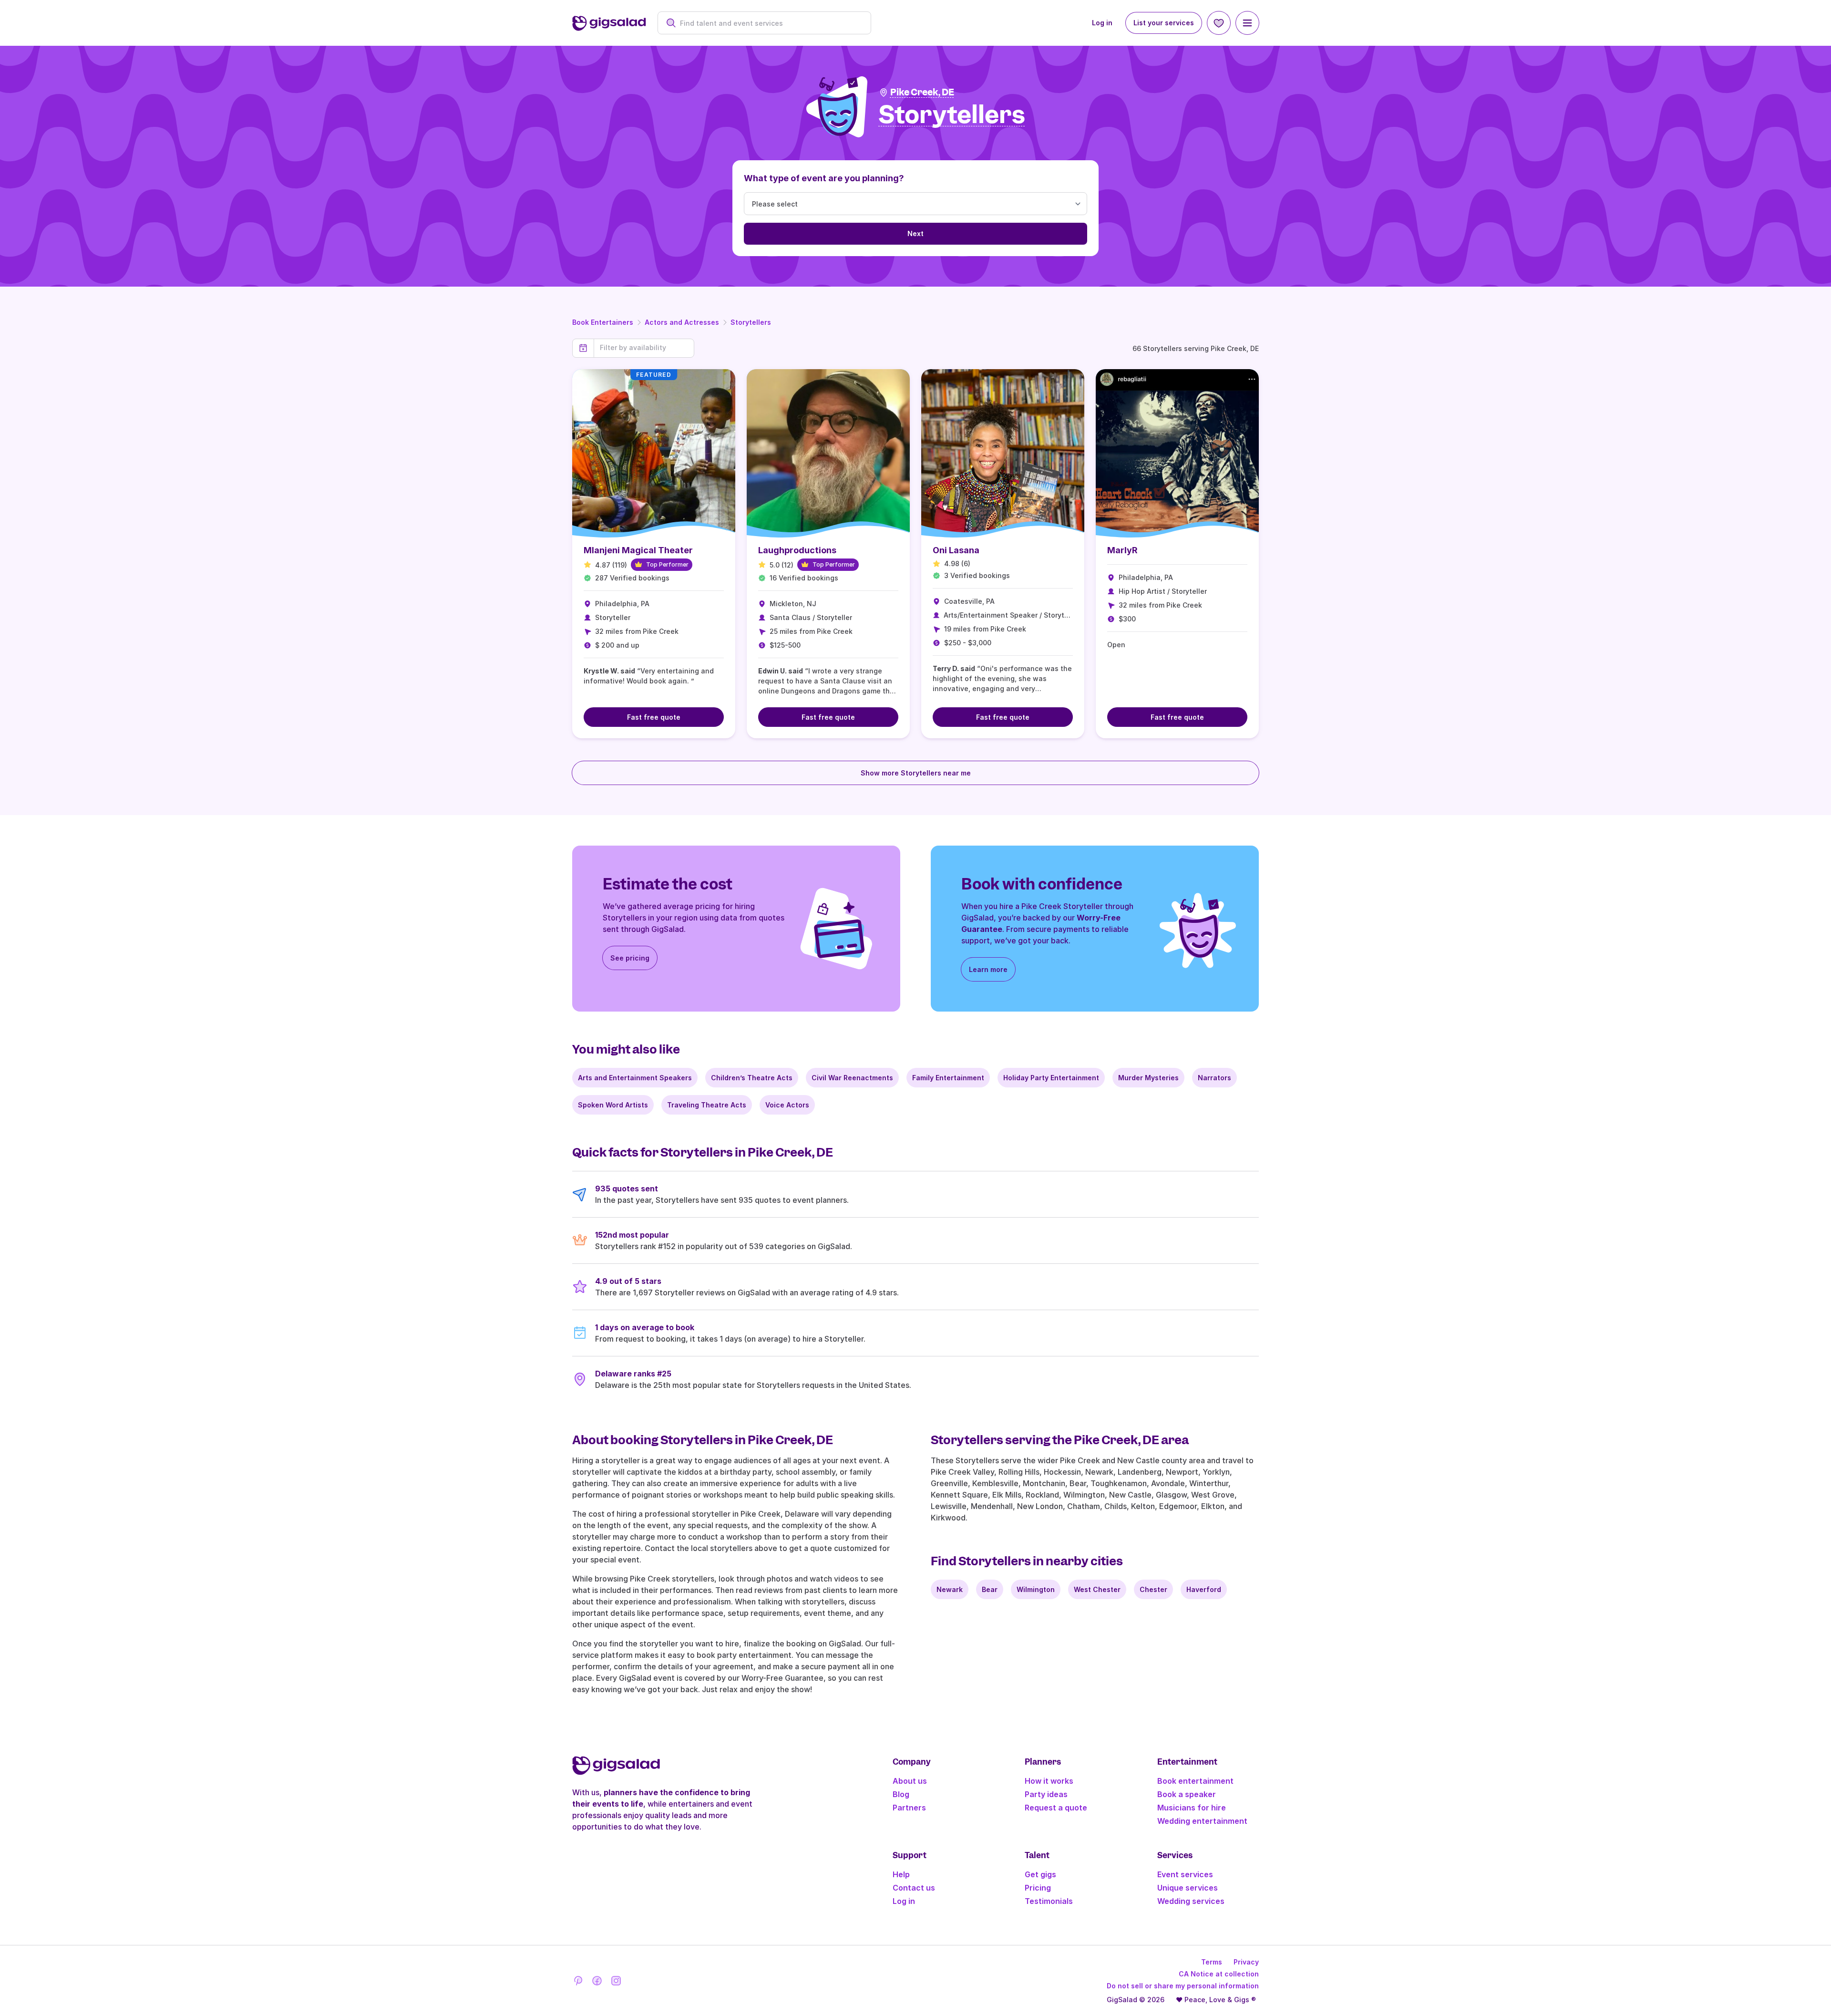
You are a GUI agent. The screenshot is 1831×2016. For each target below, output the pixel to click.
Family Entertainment (948, 1078)
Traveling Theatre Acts (707, 1105)
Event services (1185, 1874)
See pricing (630, 958)
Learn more (988, 969)
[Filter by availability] (644, 348)
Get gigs (1040, 1874)
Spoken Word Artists (613, 1105)
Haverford (1204, 1589)
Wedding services (1191, 1901)
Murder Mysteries (1148, 1078)
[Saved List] (1219, 23)
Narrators (1214, 1078)
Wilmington (1036, 1589)
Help (901, 1874)
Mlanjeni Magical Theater (638, 550)
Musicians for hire (1192, 1808)
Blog (901, 1794)
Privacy (1246, 1962)
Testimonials (1049, 1901)
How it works (1049, 1781)
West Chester (1097, 1589)
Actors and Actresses (682, 322)
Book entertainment (1195, 1781)
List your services (1164, 23)
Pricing (1038, 1888)
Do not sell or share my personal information (1183, 1986)
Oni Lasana (956, 550)
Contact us (914, 1888)
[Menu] (1247, 23)
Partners (909, 1808)
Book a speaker (1187, 1794)
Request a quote (1056, 1808)
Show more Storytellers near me (916, 773)
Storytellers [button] (952, 115)
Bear (990, 1589)
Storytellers (751, 322)
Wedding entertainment (1202, 1821)
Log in (1102, 23)
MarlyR (1122, 550)
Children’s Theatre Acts (752, 1078)
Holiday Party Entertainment (1051, 1078)
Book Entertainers (603, 322)
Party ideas (1046, 1794)
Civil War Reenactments (852, 1078)
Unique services (1188, 1888)
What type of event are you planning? (824, 178)
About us (910, 1781)
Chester (1153, 1589)
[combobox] (769, 23)
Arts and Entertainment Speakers (635, 1078)
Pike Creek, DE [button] (922, 92)
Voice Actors (787, 1105)
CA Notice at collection (1219, 1974)
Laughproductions (797, 550)
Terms (1212, 1962)
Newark (950, 1589)
